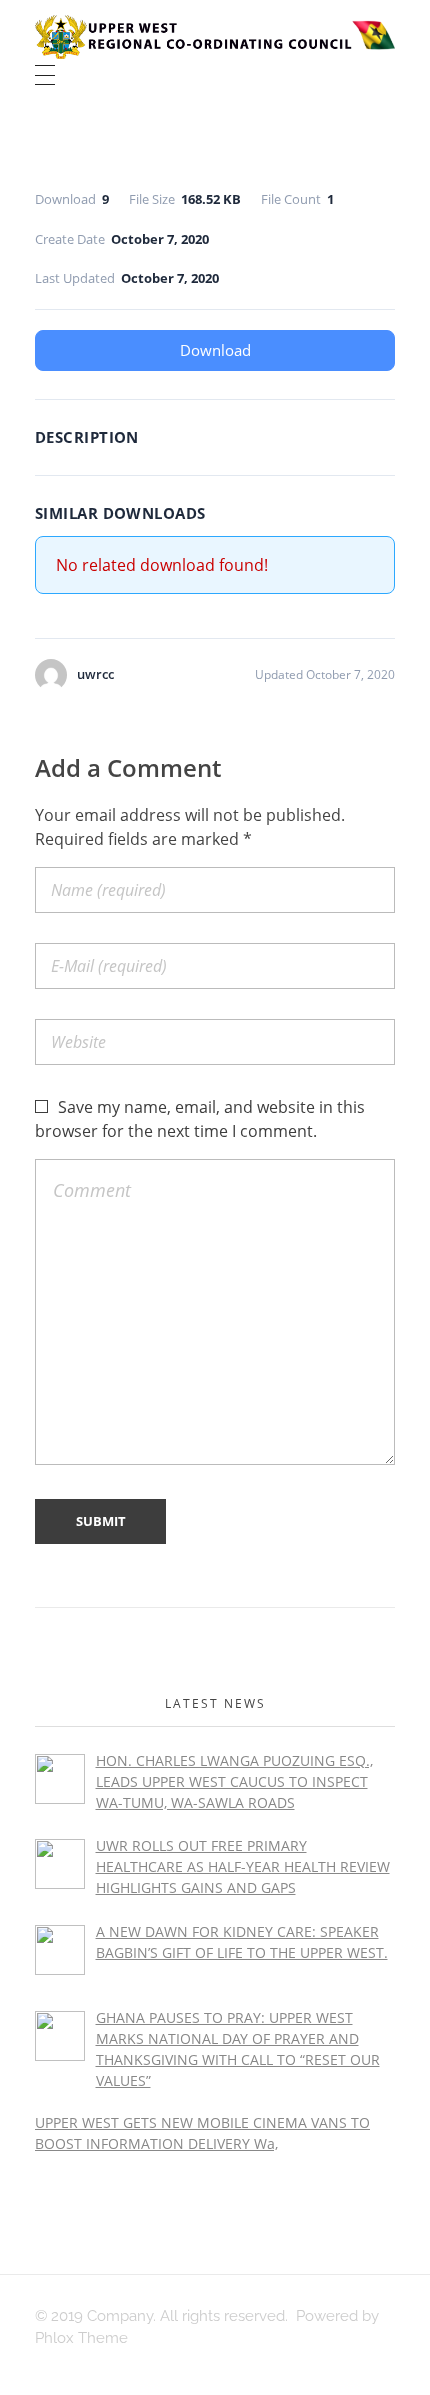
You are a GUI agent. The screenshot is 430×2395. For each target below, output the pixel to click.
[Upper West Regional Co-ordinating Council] (215, 37)
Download (215, 350)
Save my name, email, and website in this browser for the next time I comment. (200, 1119)
